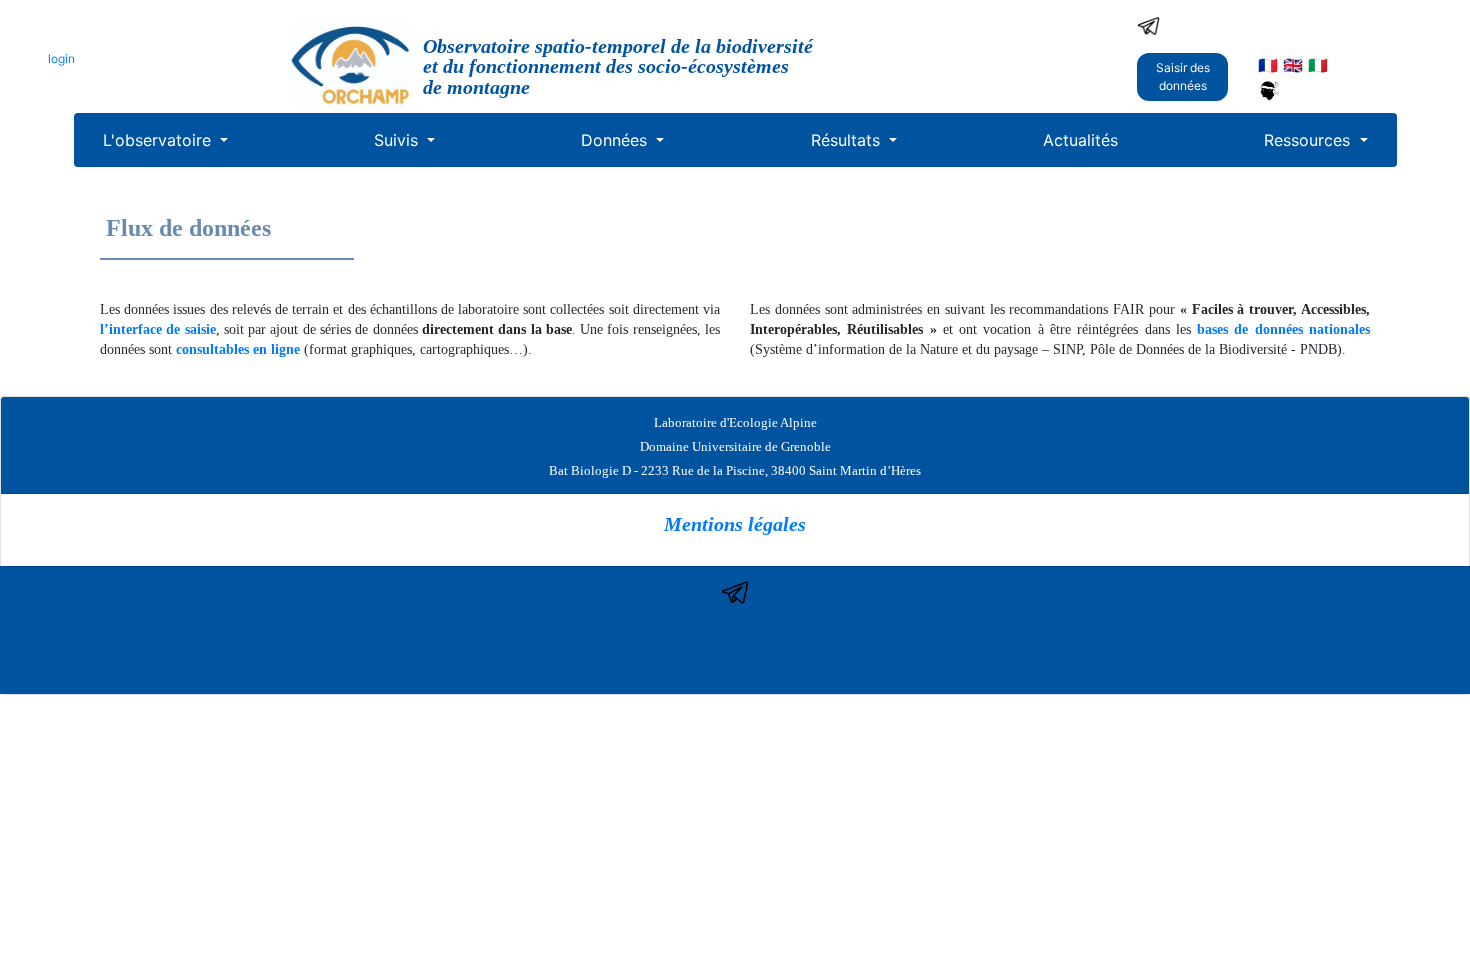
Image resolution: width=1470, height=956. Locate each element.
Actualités (1080, 140)
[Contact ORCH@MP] (1148, 24)
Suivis (398, 140)
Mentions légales (735, 524)
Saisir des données (1183, 76)
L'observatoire (159, 140)
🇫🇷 (1268, 65)
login (61, 58)
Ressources (1309, 140)
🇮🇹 (1318, 65)
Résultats (848, 140)
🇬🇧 (1293, 65)
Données (616, 140)
